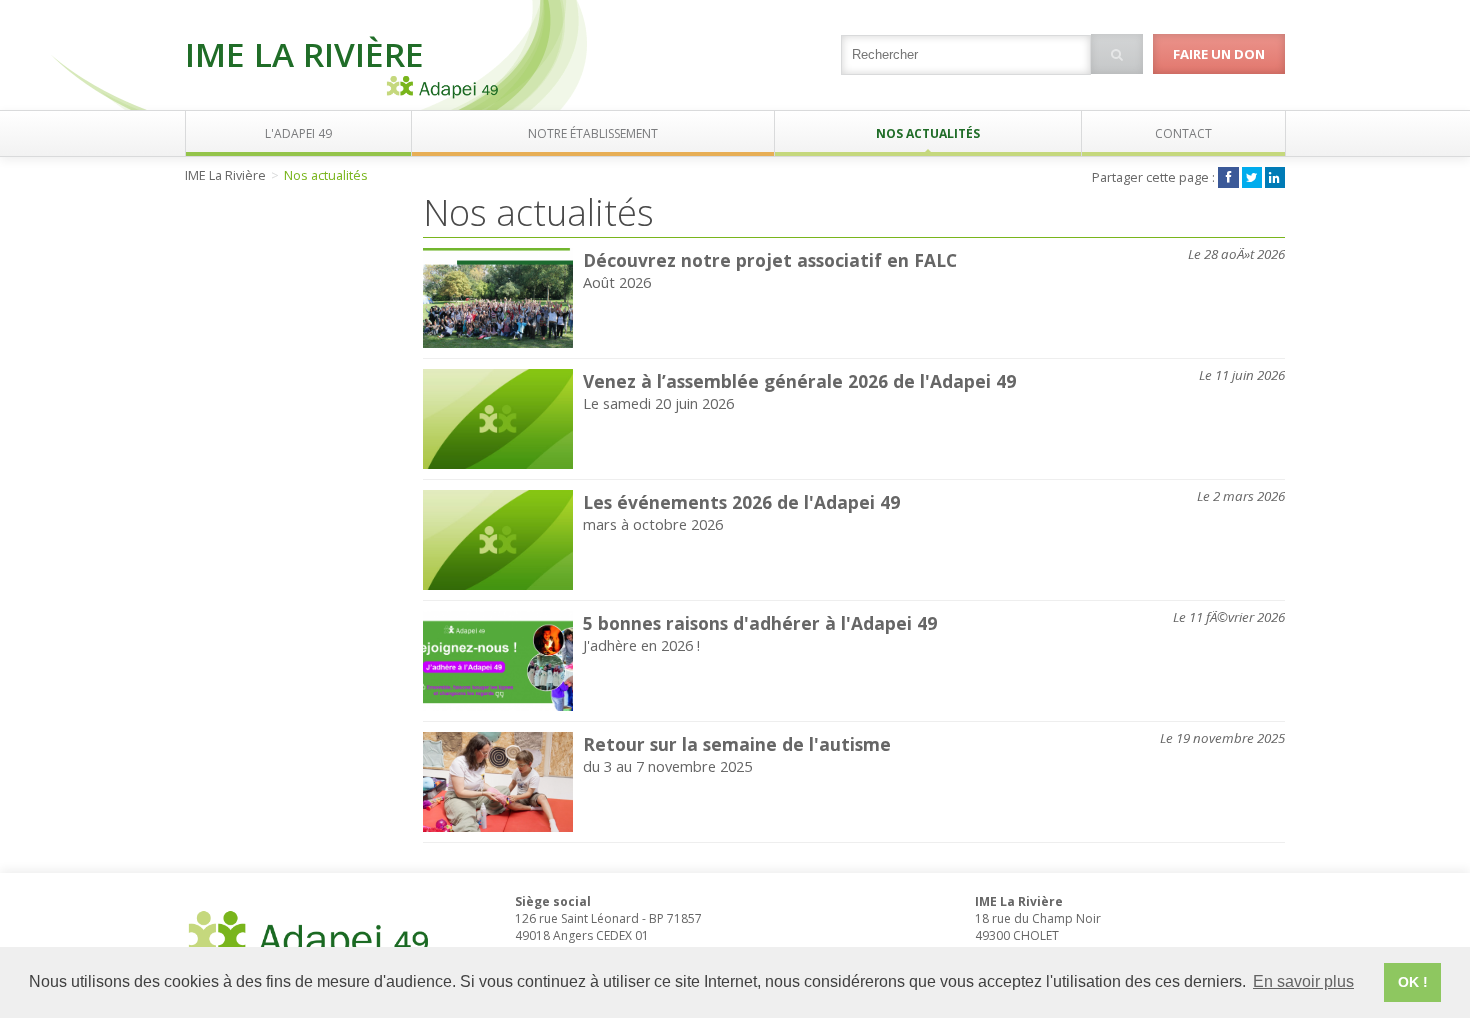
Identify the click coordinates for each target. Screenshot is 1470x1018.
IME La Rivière (304, 54)
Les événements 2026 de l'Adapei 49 (741, 502)
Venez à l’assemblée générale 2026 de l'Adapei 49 (799, 381)
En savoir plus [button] (1303, 981)
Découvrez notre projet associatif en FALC (770, 260)
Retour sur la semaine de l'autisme (737, 744)
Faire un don (1219, 54)
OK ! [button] (1413, 982)
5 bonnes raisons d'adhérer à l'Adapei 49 (760, 623)
